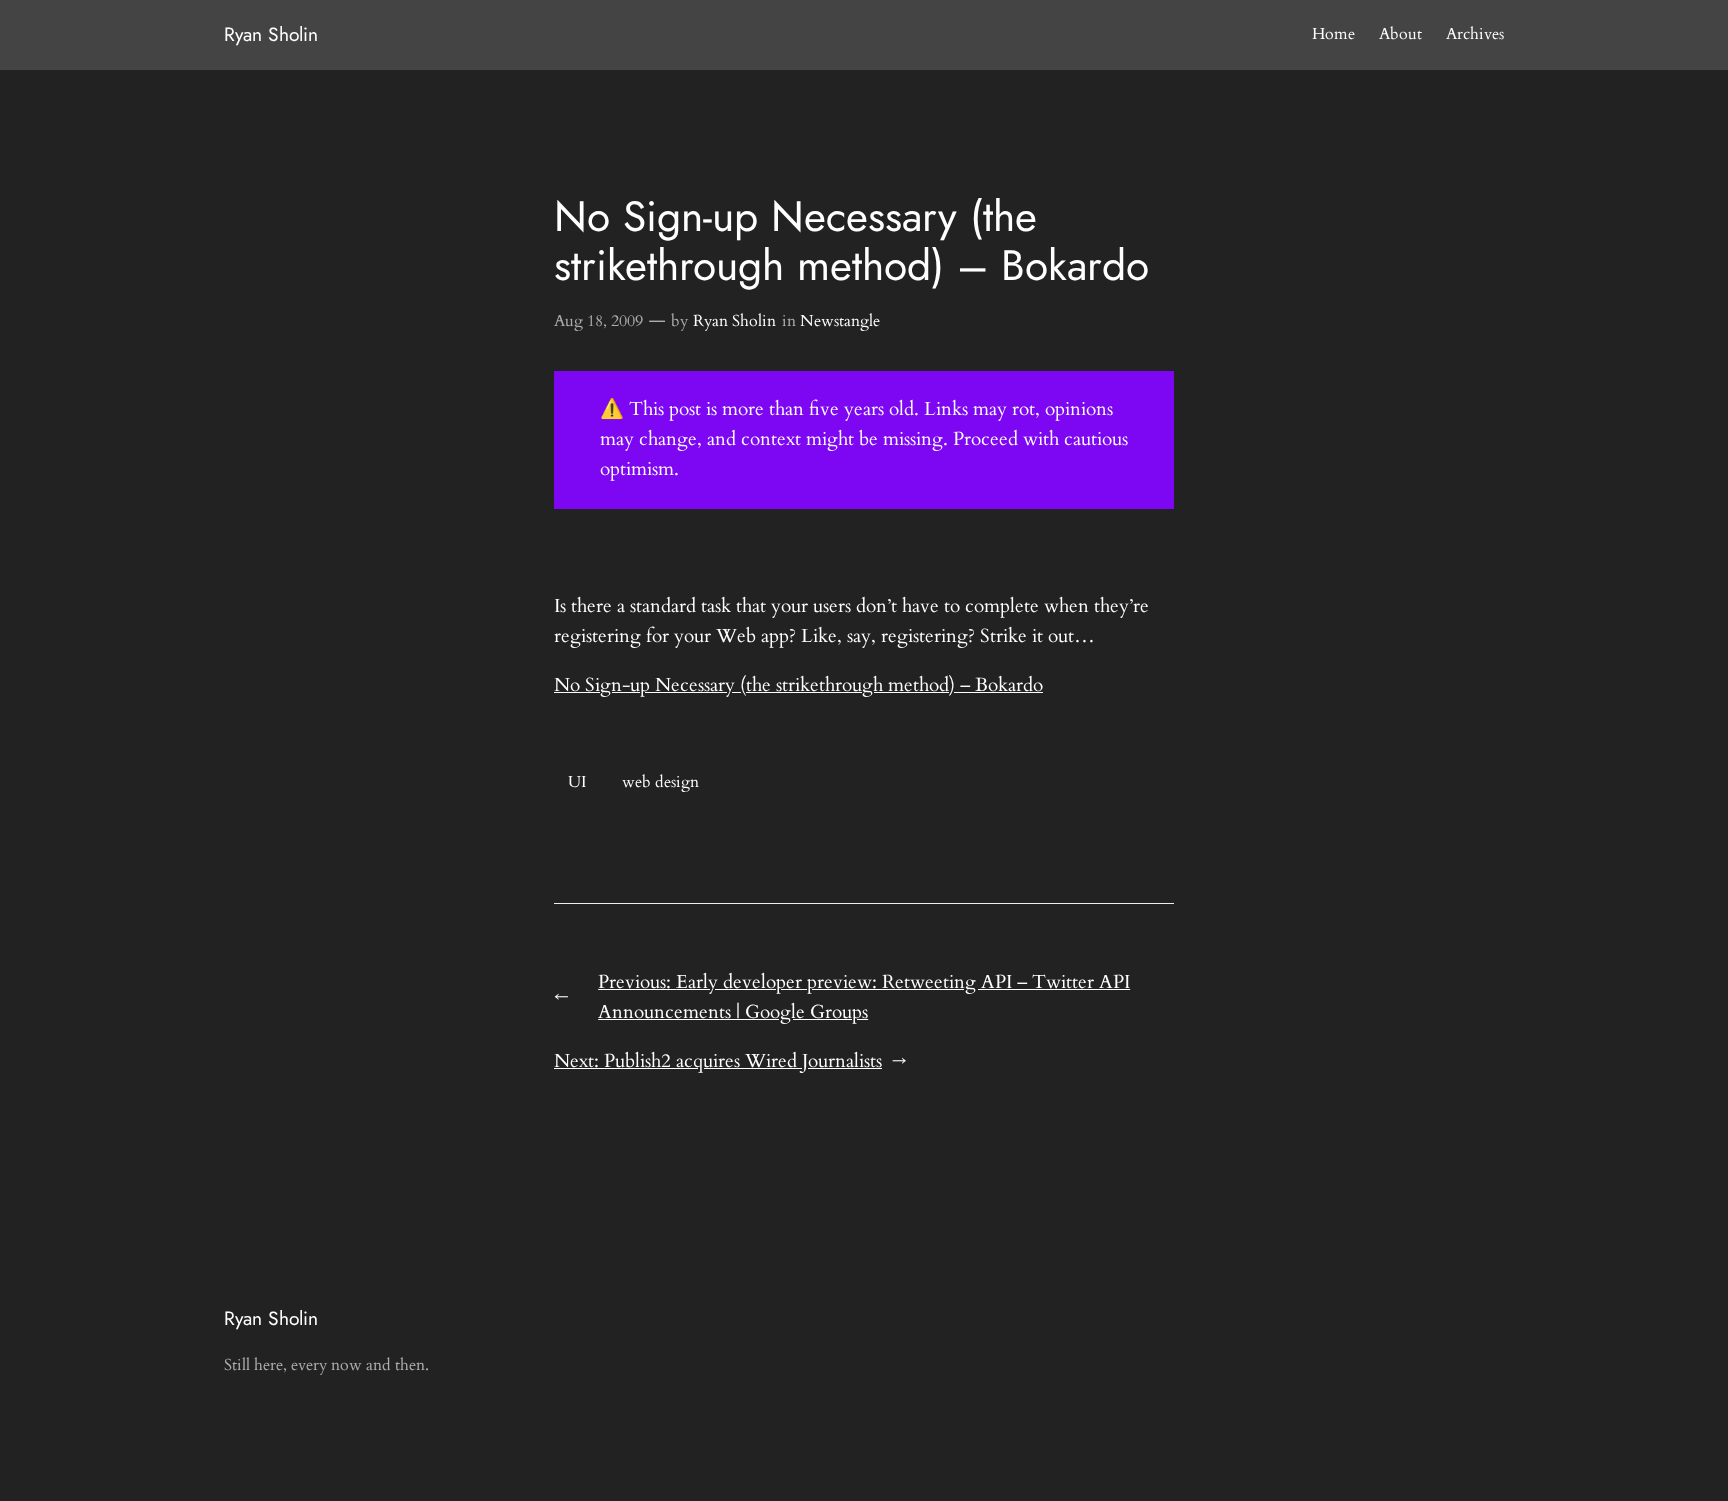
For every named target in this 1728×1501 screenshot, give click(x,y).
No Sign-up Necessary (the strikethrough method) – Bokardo (798, 685)
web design (660, 782)
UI (577, 782)
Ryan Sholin (271, 34)
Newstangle (840, 321)
